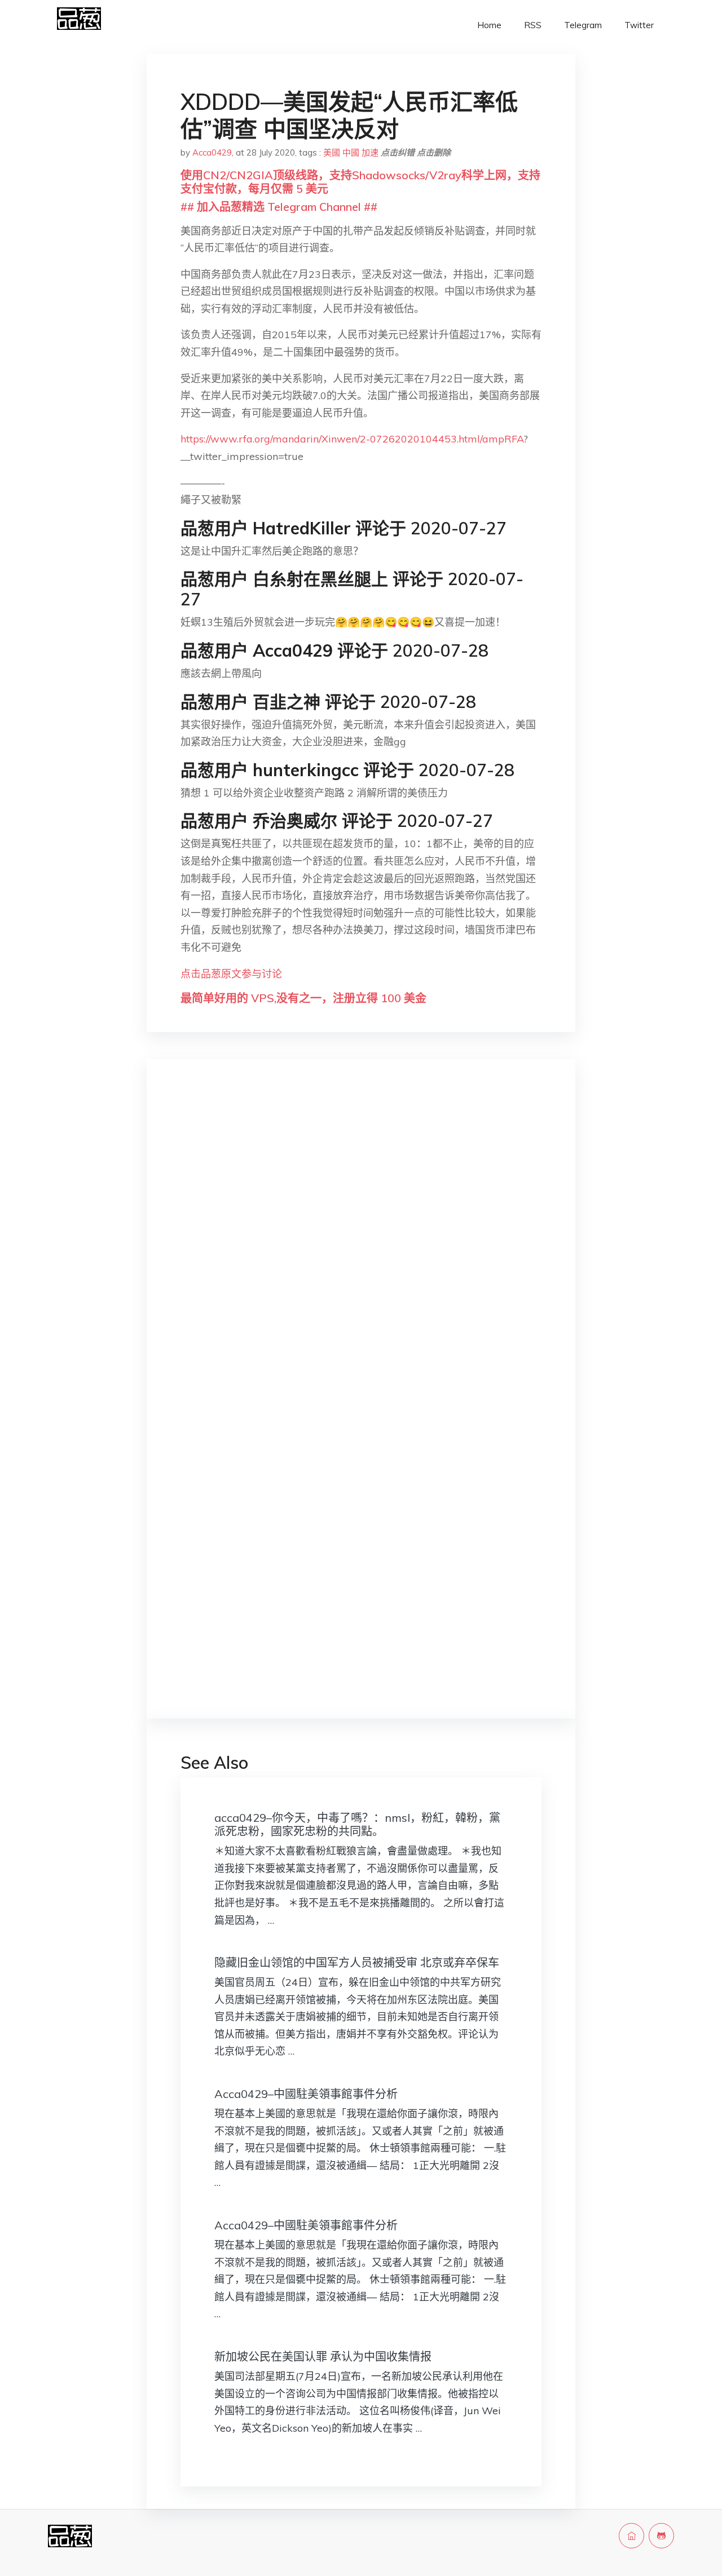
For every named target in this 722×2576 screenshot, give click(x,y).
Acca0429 (212, 152)
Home (489, 25)
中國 (351, 152)
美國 (332, 152)
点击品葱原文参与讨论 (231, 974)
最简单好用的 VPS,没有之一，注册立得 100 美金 (303, 998)
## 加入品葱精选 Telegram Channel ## (279, 207)
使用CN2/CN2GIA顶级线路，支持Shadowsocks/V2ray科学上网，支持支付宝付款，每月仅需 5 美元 (360, 182)
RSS (533, 25)
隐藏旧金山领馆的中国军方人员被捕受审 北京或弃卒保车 (357, 1962)
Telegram (583, 25)
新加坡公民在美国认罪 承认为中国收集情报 (323, 2356)
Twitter (639, 25)
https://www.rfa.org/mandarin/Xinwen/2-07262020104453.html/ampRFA (352, 439)
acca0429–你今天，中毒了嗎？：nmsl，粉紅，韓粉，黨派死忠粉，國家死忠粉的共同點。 (357, 1824)
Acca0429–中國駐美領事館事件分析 (306, 2094)
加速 (370, 152)
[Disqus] (361, 1247)
